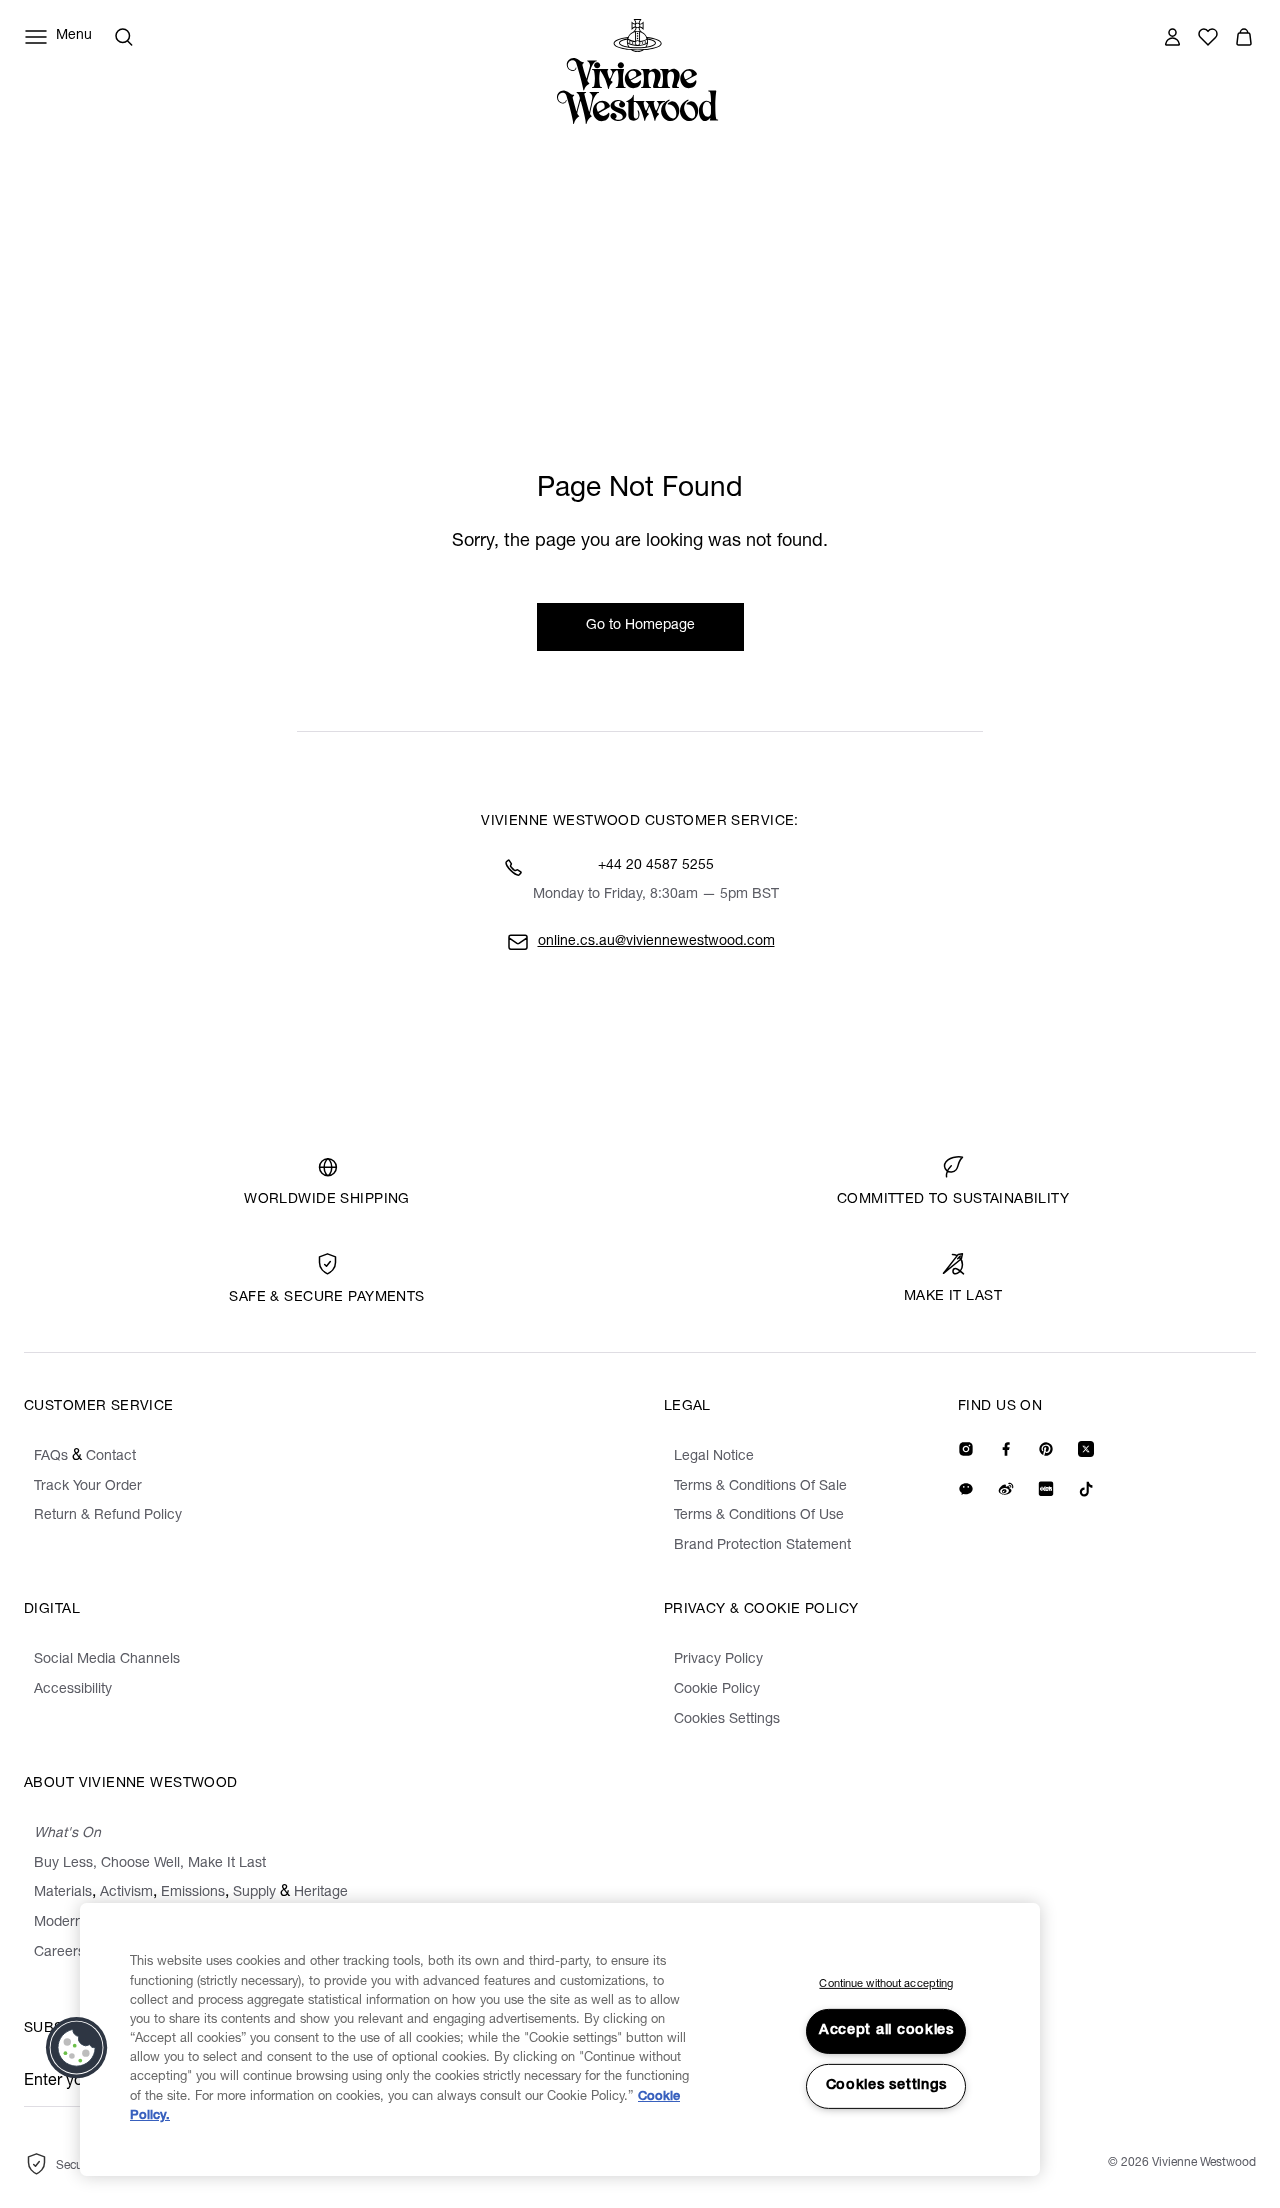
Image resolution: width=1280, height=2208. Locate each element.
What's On (67, 1834)
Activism (126, 1893)
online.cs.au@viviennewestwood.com (656, 942)
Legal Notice (714, 1457)
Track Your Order (88, 1487)
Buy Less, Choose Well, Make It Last (150, 1864)
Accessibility (73, 1690)
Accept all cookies (886, 2031)
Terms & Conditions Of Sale (760, 1487)
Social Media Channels (107, 1660)
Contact (111, 1457)
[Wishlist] (1208, 37)
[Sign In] (1172, 37)
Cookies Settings (727, 1720)
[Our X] (1086, 1449)
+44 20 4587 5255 (656, 866)
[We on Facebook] (1006, 1449)
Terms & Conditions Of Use (759, 1516)
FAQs (51, 1457)
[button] (1244, 37)
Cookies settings (887, 2086)
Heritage (321, 1893)
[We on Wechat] (966, 1489)
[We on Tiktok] (1086, 1489)
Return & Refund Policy (108, 1516)
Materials (63, 1893)
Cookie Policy (717, 1690)
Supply (254, 1893)
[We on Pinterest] (1046, 1449)
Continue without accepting (886, 1984)
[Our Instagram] (966, 1449)
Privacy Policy (718, 1660)
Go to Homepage (640, 626)
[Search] (124, 37)
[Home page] (643, 71)
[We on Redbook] (1046, 1489)
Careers (59, 1953)
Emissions (193, 1893)
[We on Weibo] (1006, 1489)
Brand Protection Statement (762, 1546)
